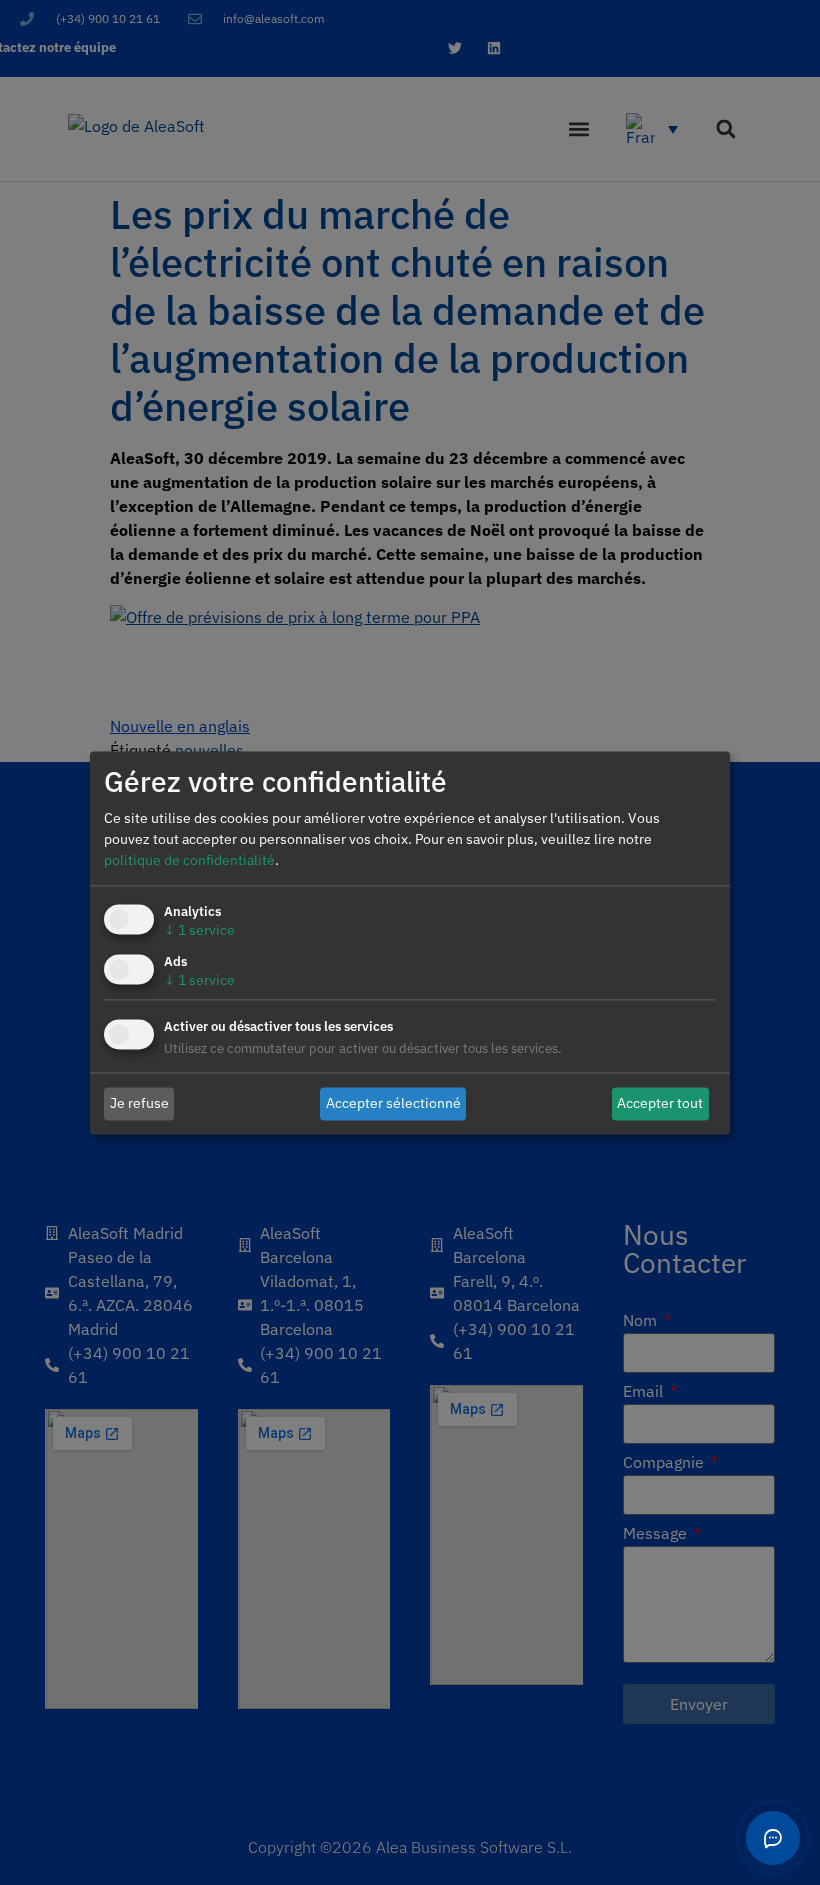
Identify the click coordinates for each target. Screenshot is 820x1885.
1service (199, 930)
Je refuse (139, 1103)
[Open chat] (773, 1838)
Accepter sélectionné (393, 1103)
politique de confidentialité (189, 860)
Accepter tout (660, 1103)
